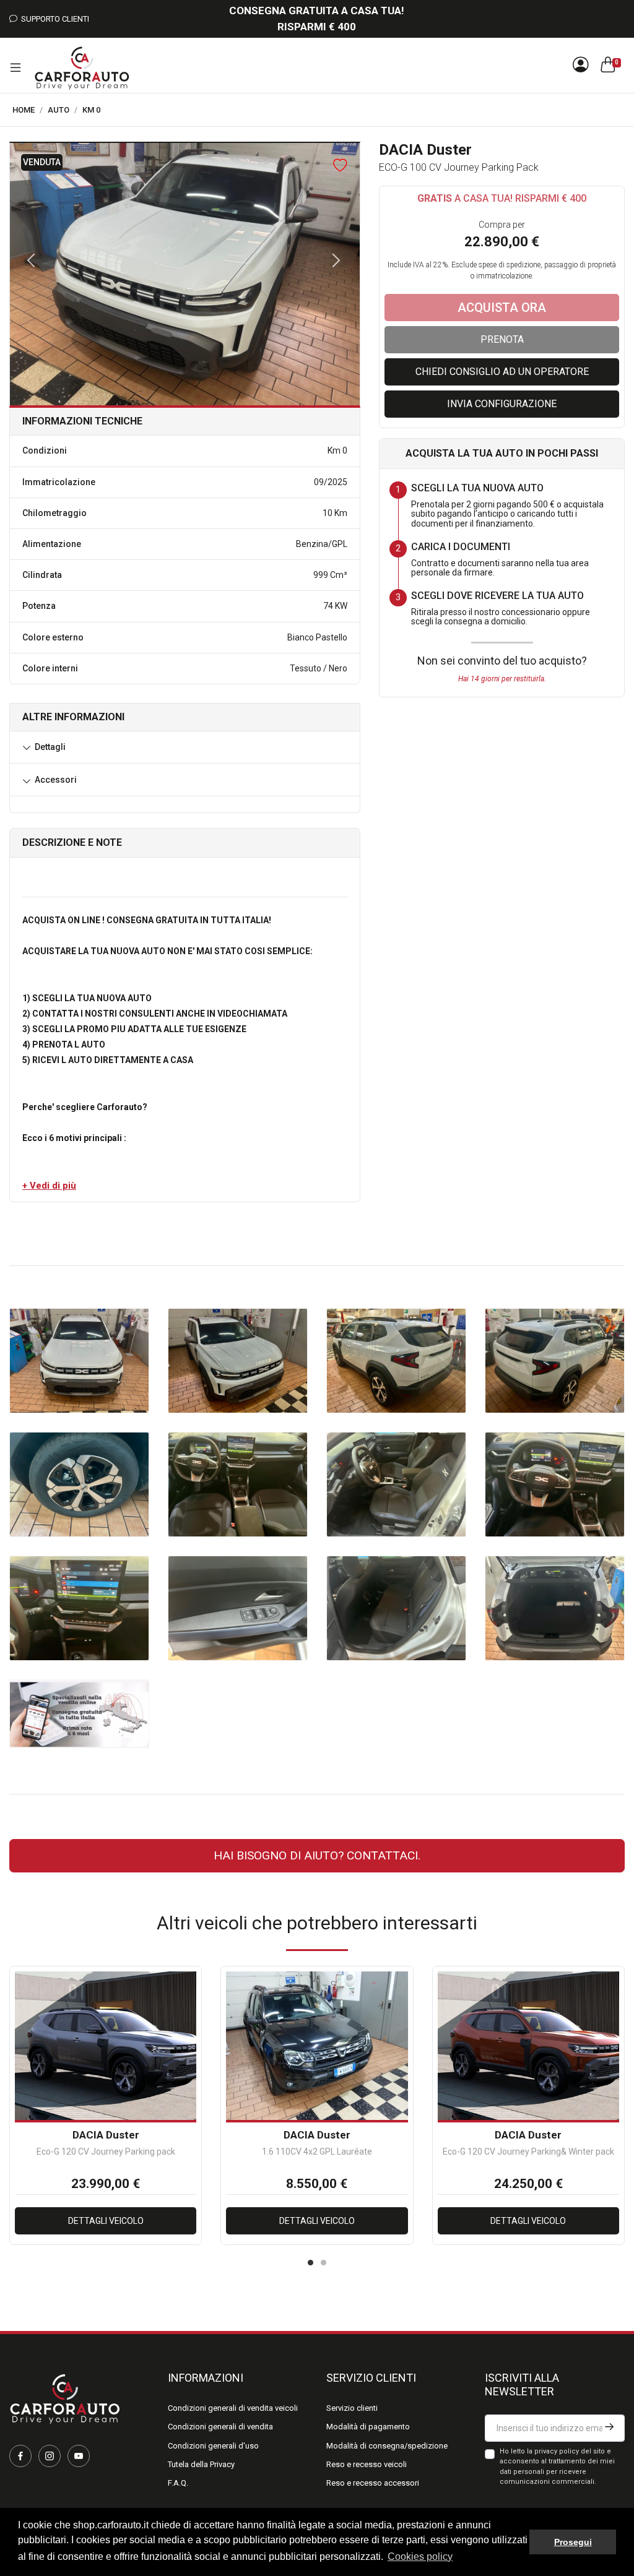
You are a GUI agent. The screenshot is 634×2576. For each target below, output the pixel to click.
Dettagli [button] (50, 747)
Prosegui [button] (573, 2542)
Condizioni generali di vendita (220, 2427)
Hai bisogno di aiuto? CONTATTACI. (317, 1855)
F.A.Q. (178, 2483)
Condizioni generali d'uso (213, 2446)
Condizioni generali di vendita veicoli (233, 2408)
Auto (59, 110)
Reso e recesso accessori (373, 2483)
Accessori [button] (56, 780)
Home (24, 110)
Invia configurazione (502, 404)
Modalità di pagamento (368, 2427)
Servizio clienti (352, 2408)
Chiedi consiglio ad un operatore (502, 372)
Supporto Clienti (53, 19)
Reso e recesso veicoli (367, 2464)
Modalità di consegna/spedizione (387, 2446)
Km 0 (91, 110)
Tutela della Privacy (201, 2464)
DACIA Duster (106, 2135)
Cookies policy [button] (420, 2557)
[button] (49, 1186)
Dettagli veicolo (106, 2221)
